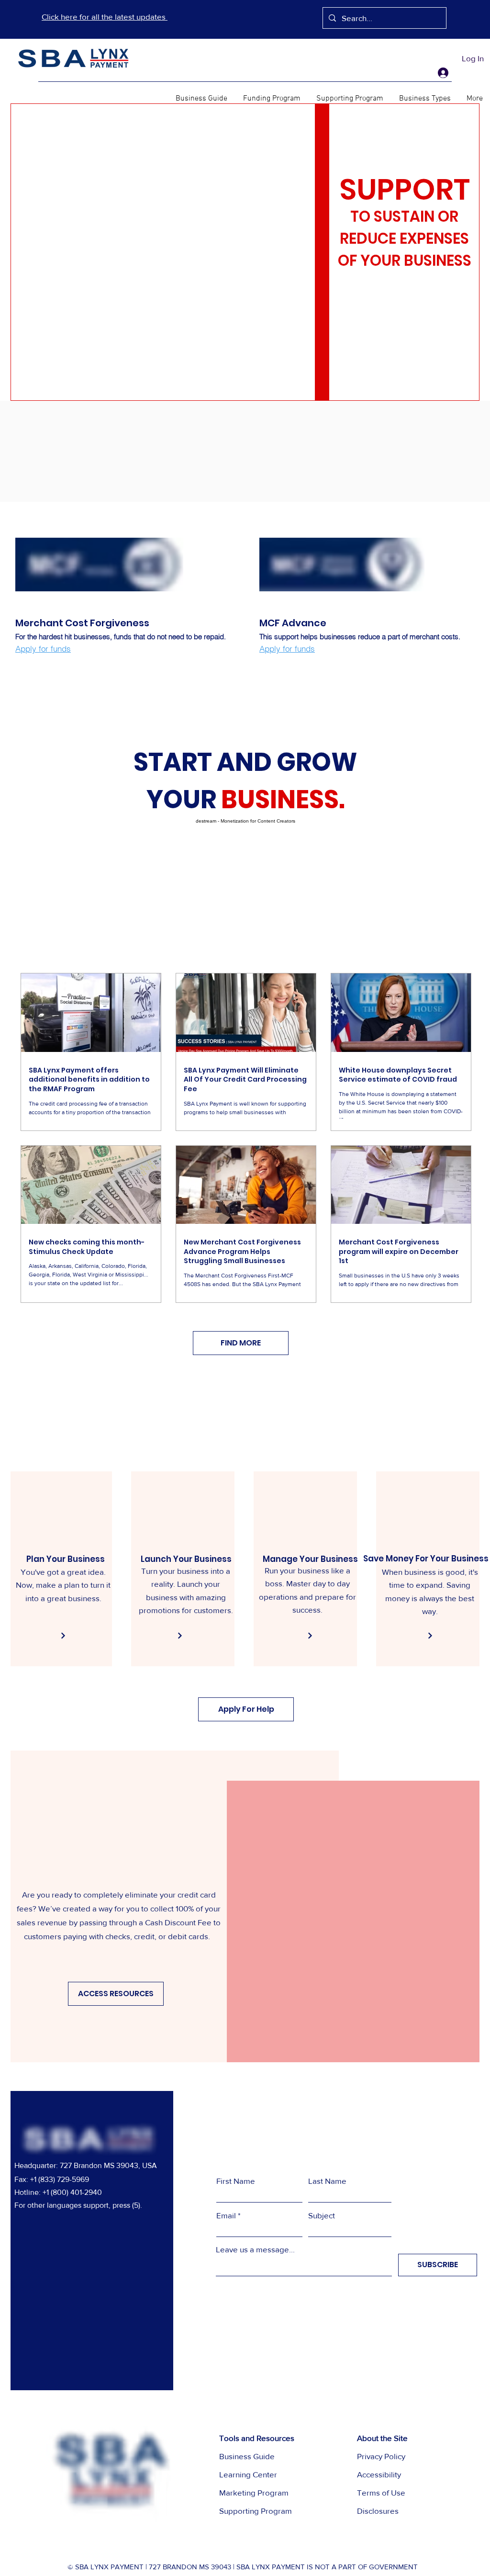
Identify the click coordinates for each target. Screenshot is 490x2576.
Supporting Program (256, 2511)
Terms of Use (381, 2492)
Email (226, 2215)
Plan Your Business (66, 1559)
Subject (322, 2215)
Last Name (327, 2181)
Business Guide (247, 2456)
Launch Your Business (186, 1559)
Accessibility (379, 2474)
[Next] (63, 1636)
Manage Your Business (310, 1559)
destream (206, 821)
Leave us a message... (255, 2249)
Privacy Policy (381, 2456)
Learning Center (248, 2474)
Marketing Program (254, 2492)
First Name (236, 2181)
